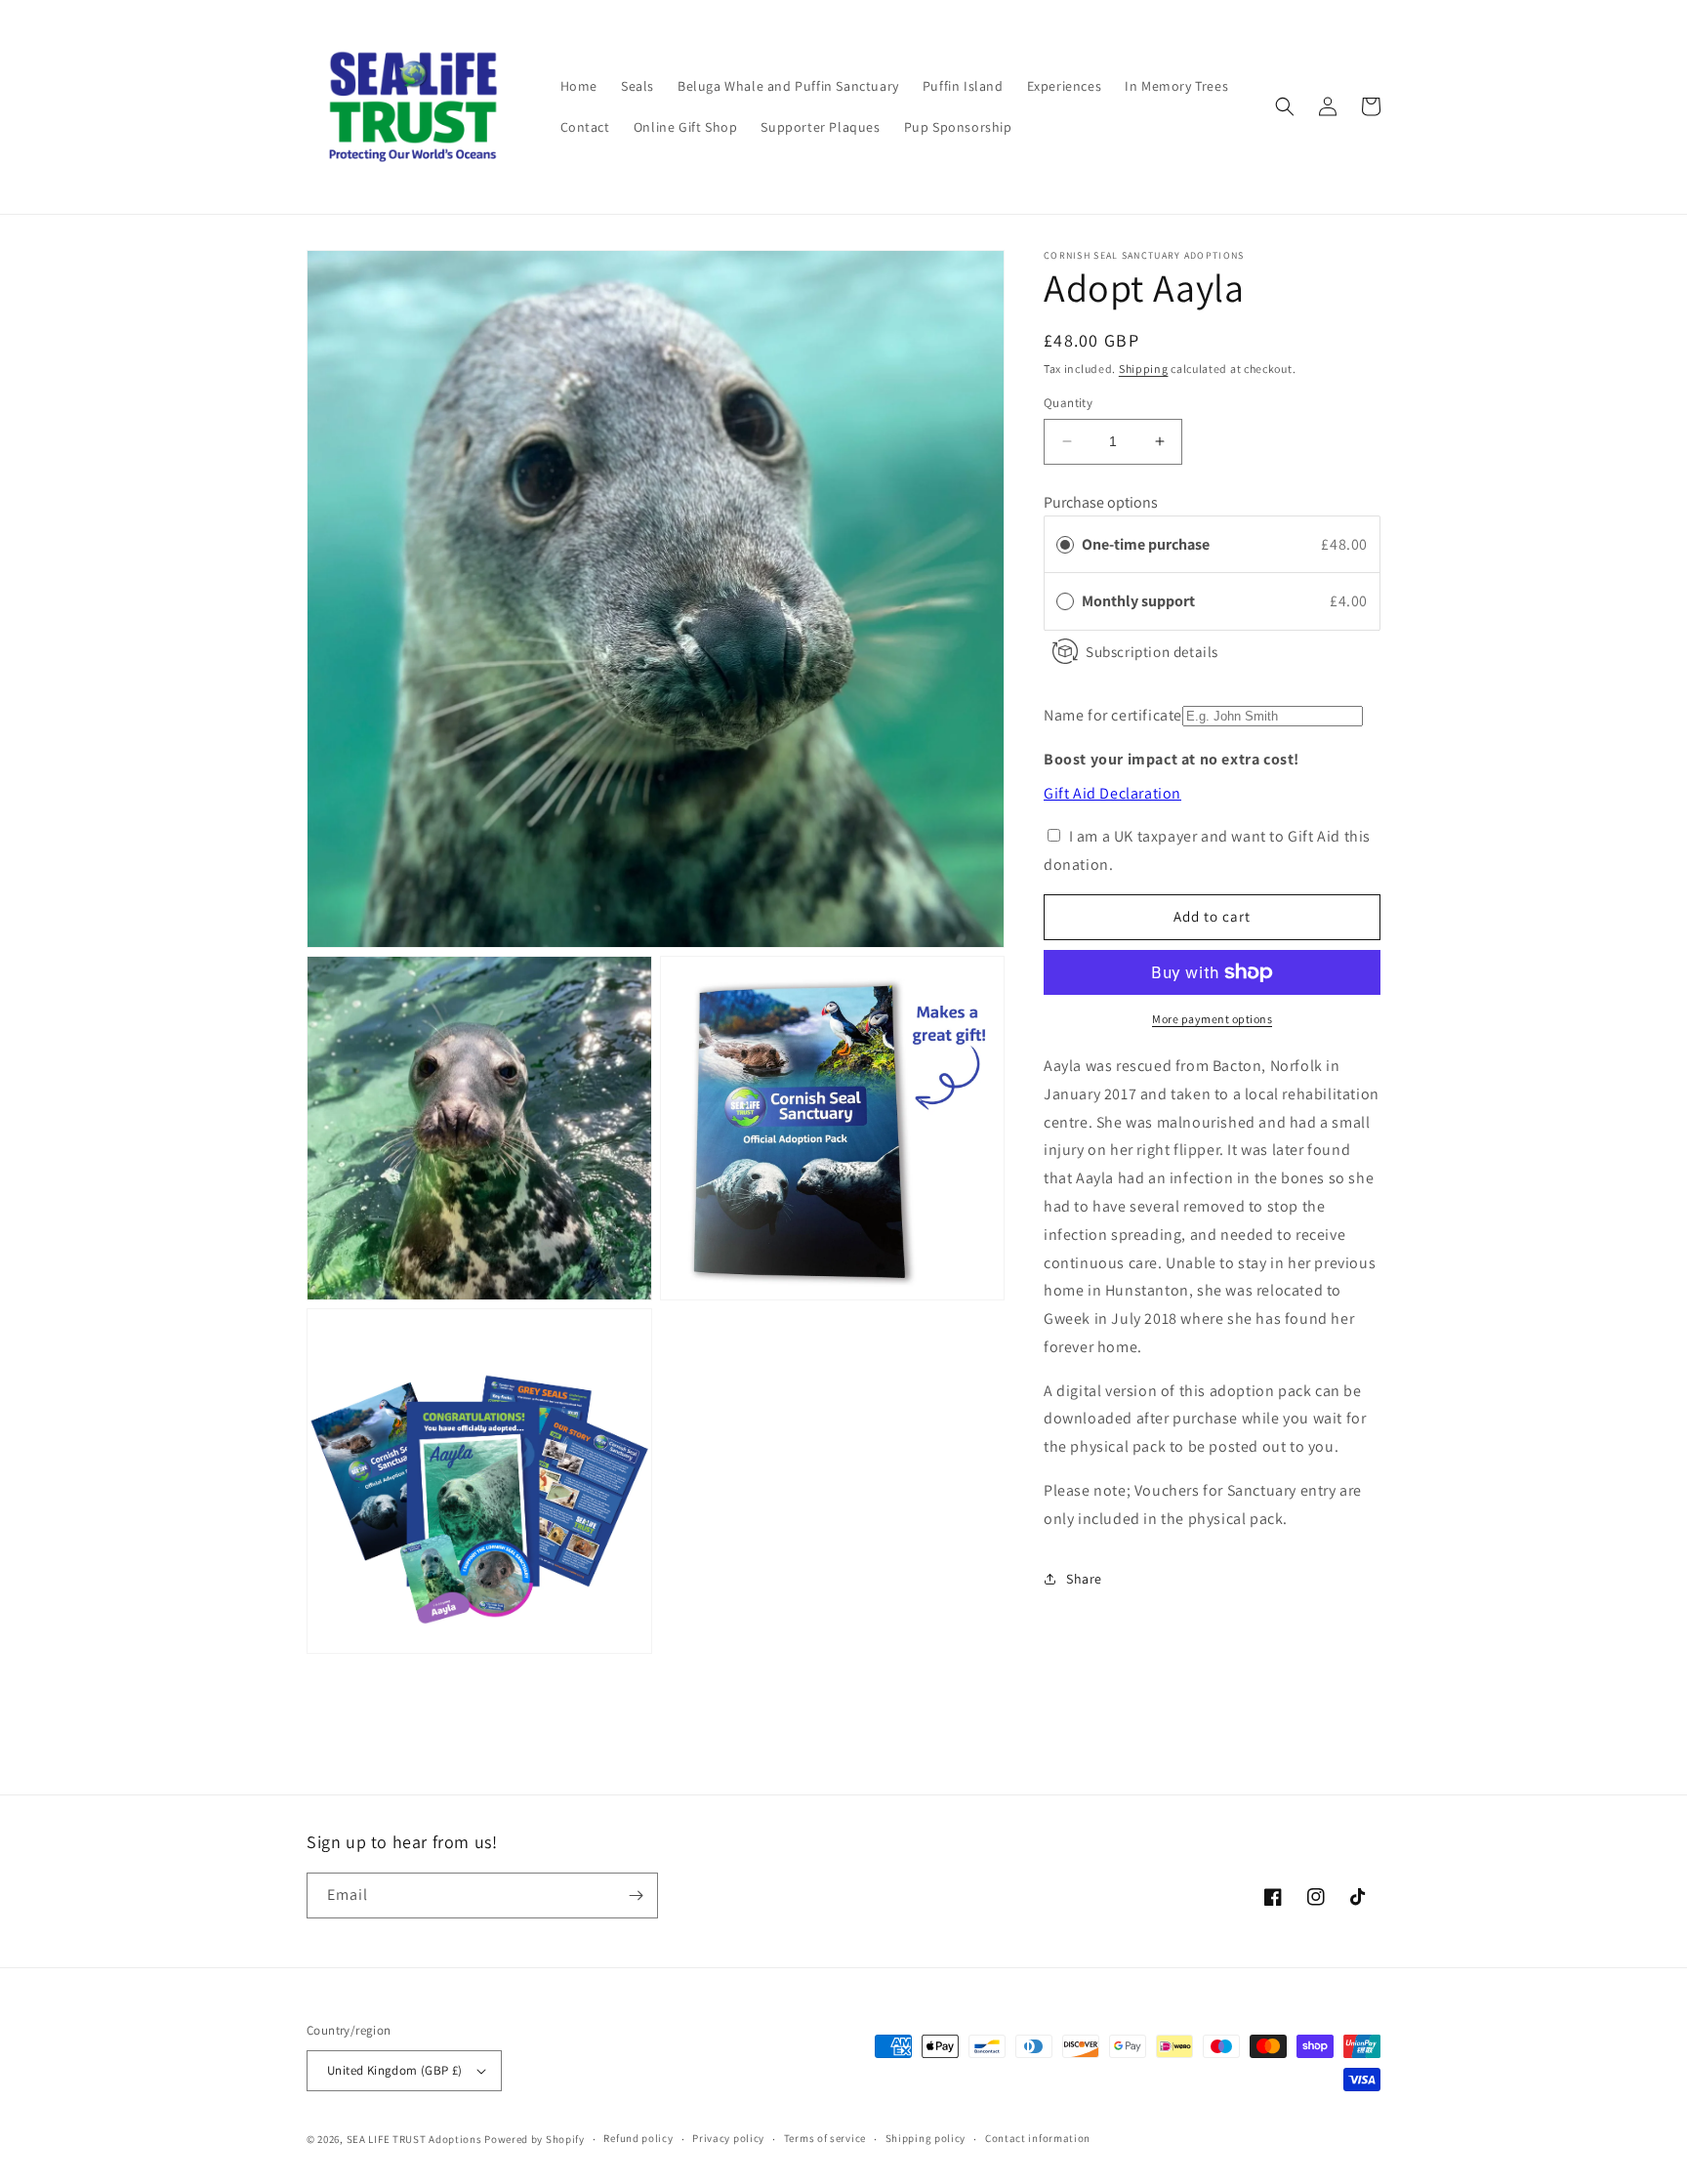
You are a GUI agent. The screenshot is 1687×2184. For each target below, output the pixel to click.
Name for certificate (1113, 715)
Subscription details (1152, 650)
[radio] (1065, 544)
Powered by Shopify (535, 2139)
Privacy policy (728, 2138)
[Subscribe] (636, 1896)
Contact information (1038, 2138)
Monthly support (1140, 601)
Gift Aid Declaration (1112, 792)
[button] (1285, 106)
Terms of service (825, 2138)
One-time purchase (1146, 543)
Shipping (1144, 369)
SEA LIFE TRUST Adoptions (414, 2139)
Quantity (1068, 403)
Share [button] (1084, 1579)
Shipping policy (926, 2138)
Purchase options (1101, 502)
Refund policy (638, 2138)
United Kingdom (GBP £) (395, 2070)
